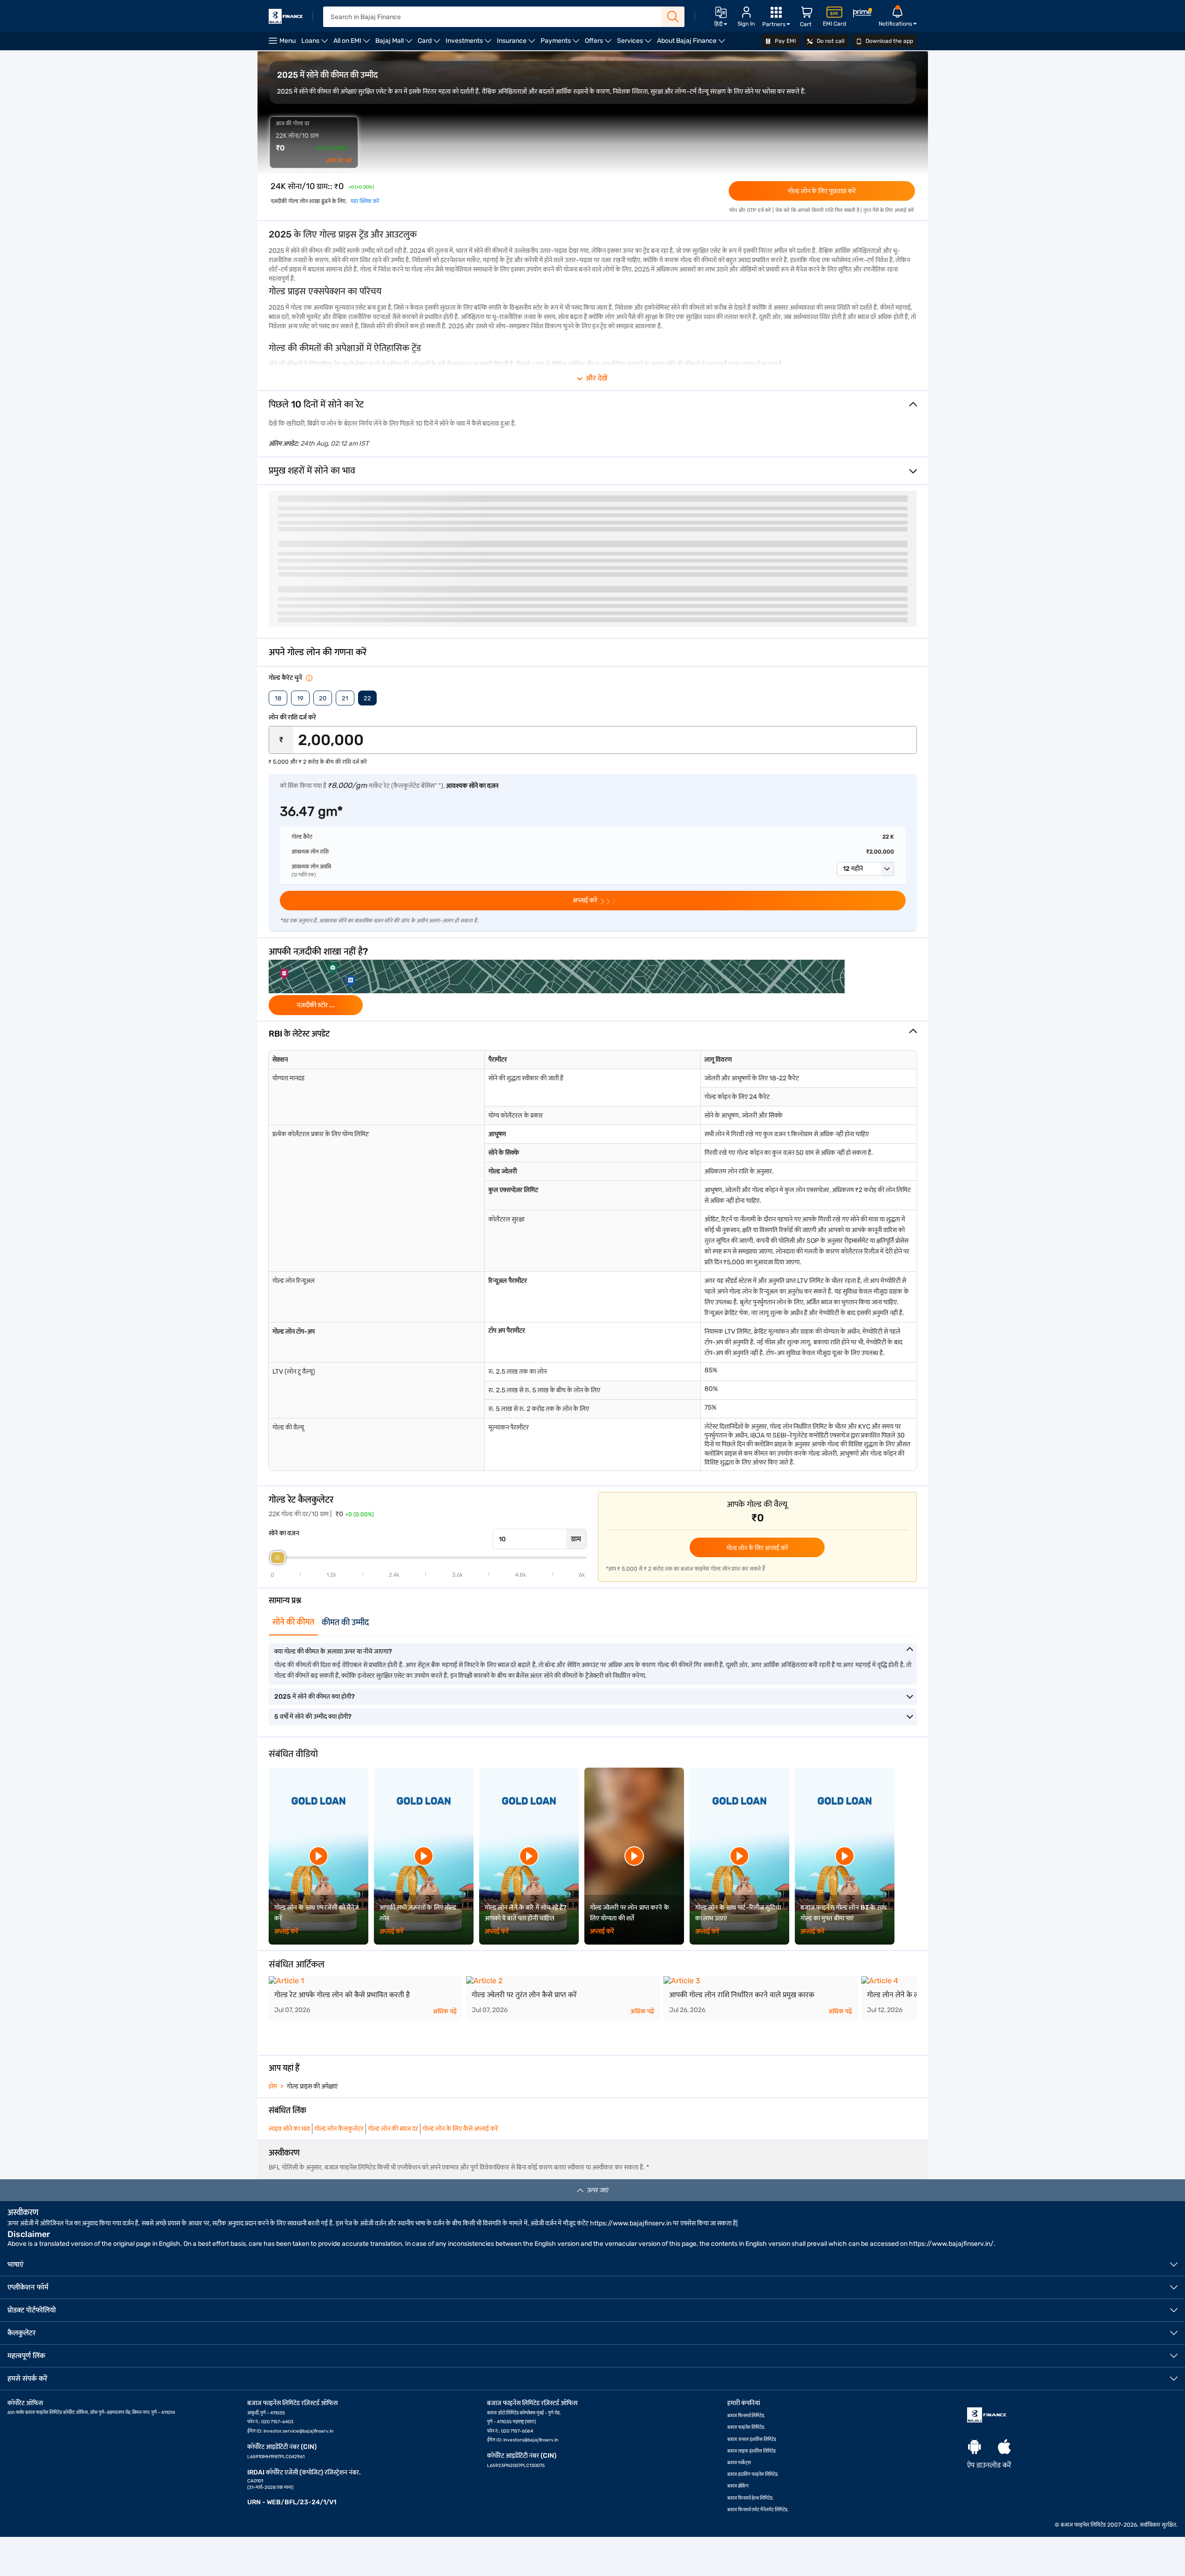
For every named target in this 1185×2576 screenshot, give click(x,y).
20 (323, 698)
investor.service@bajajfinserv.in (298, 2431)
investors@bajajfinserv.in (531, 2440)
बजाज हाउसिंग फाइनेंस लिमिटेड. (753, 2474)
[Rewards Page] (862, 14)
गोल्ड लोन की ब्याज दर (393, 2129)
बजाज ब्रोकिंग (738, 2486)
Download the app (889, 41)
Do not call (830, 41)
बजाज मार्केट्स (739, 2463)
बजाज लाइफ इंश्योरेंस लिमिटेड (752, 2451)
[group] (593, 987)
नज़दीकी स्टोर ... (316, 1005)
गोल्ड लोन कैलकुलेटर (339, 2129)
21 (345, 698)
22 (367, 698)
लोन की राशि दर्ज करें (292, 717)
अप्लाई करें (287, 1931)
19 (300, 698)
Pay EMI (785, 41)
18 (278, 698)
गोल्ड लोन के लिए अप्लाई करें (757, 1548)
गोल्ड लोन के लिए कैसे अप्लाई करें (460, 2129)
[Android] (975, 2447)
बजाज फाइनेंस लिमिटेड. (746, 2427)
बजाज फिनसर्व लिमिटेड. (746, 2416)
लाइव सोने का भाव (289, 2129)
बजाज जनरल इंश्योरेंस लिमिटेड (752, 2440)
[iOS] (1004, 2447)
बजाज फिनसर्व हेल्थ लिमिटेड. (751, 2498)
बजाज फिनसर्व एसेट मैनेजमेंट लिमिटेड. (758, 2510)
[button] (865, 869)
